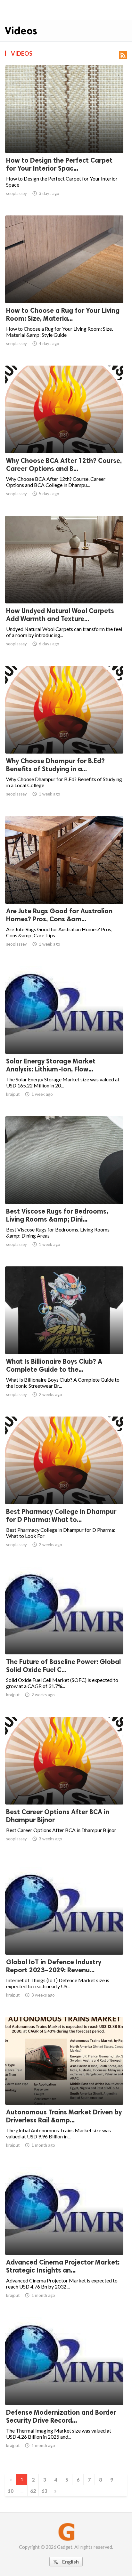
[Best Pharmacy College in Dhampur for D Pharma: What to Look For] (64, 1488)
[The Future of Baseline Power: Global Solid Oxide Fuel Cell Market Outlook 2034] (64, 1638)
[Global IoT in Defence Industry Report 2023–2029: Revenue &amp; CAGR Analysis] (64, 1938)
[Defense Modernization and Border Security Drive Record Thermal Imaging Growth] (64, 2388)
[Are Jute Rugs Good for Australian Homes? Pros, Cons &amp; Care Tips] (64, 887)
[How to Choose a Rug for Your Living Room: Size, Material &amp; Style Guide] (64, 287)
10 (11, 2491)
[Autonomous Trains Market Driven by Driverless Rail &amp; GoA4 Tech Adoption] (64, 2088)
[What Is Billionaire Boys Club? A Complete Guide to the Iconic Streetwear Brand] (64, 1337)
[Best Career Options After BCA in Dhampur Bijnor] (64, 1788)
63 (44, 2491)
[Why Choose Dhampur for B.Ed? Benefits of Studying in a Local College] (64, 737)
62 (33, 2491)
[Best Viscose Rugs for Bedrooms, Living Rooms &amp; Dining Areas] (64, 1187)
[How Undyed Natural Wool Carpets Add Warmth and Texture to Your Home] (64, 587)
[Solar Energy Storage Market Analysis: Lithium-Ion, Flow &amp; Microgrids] (64, 1037)
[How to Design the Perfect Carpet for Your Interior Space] (64, 136)
